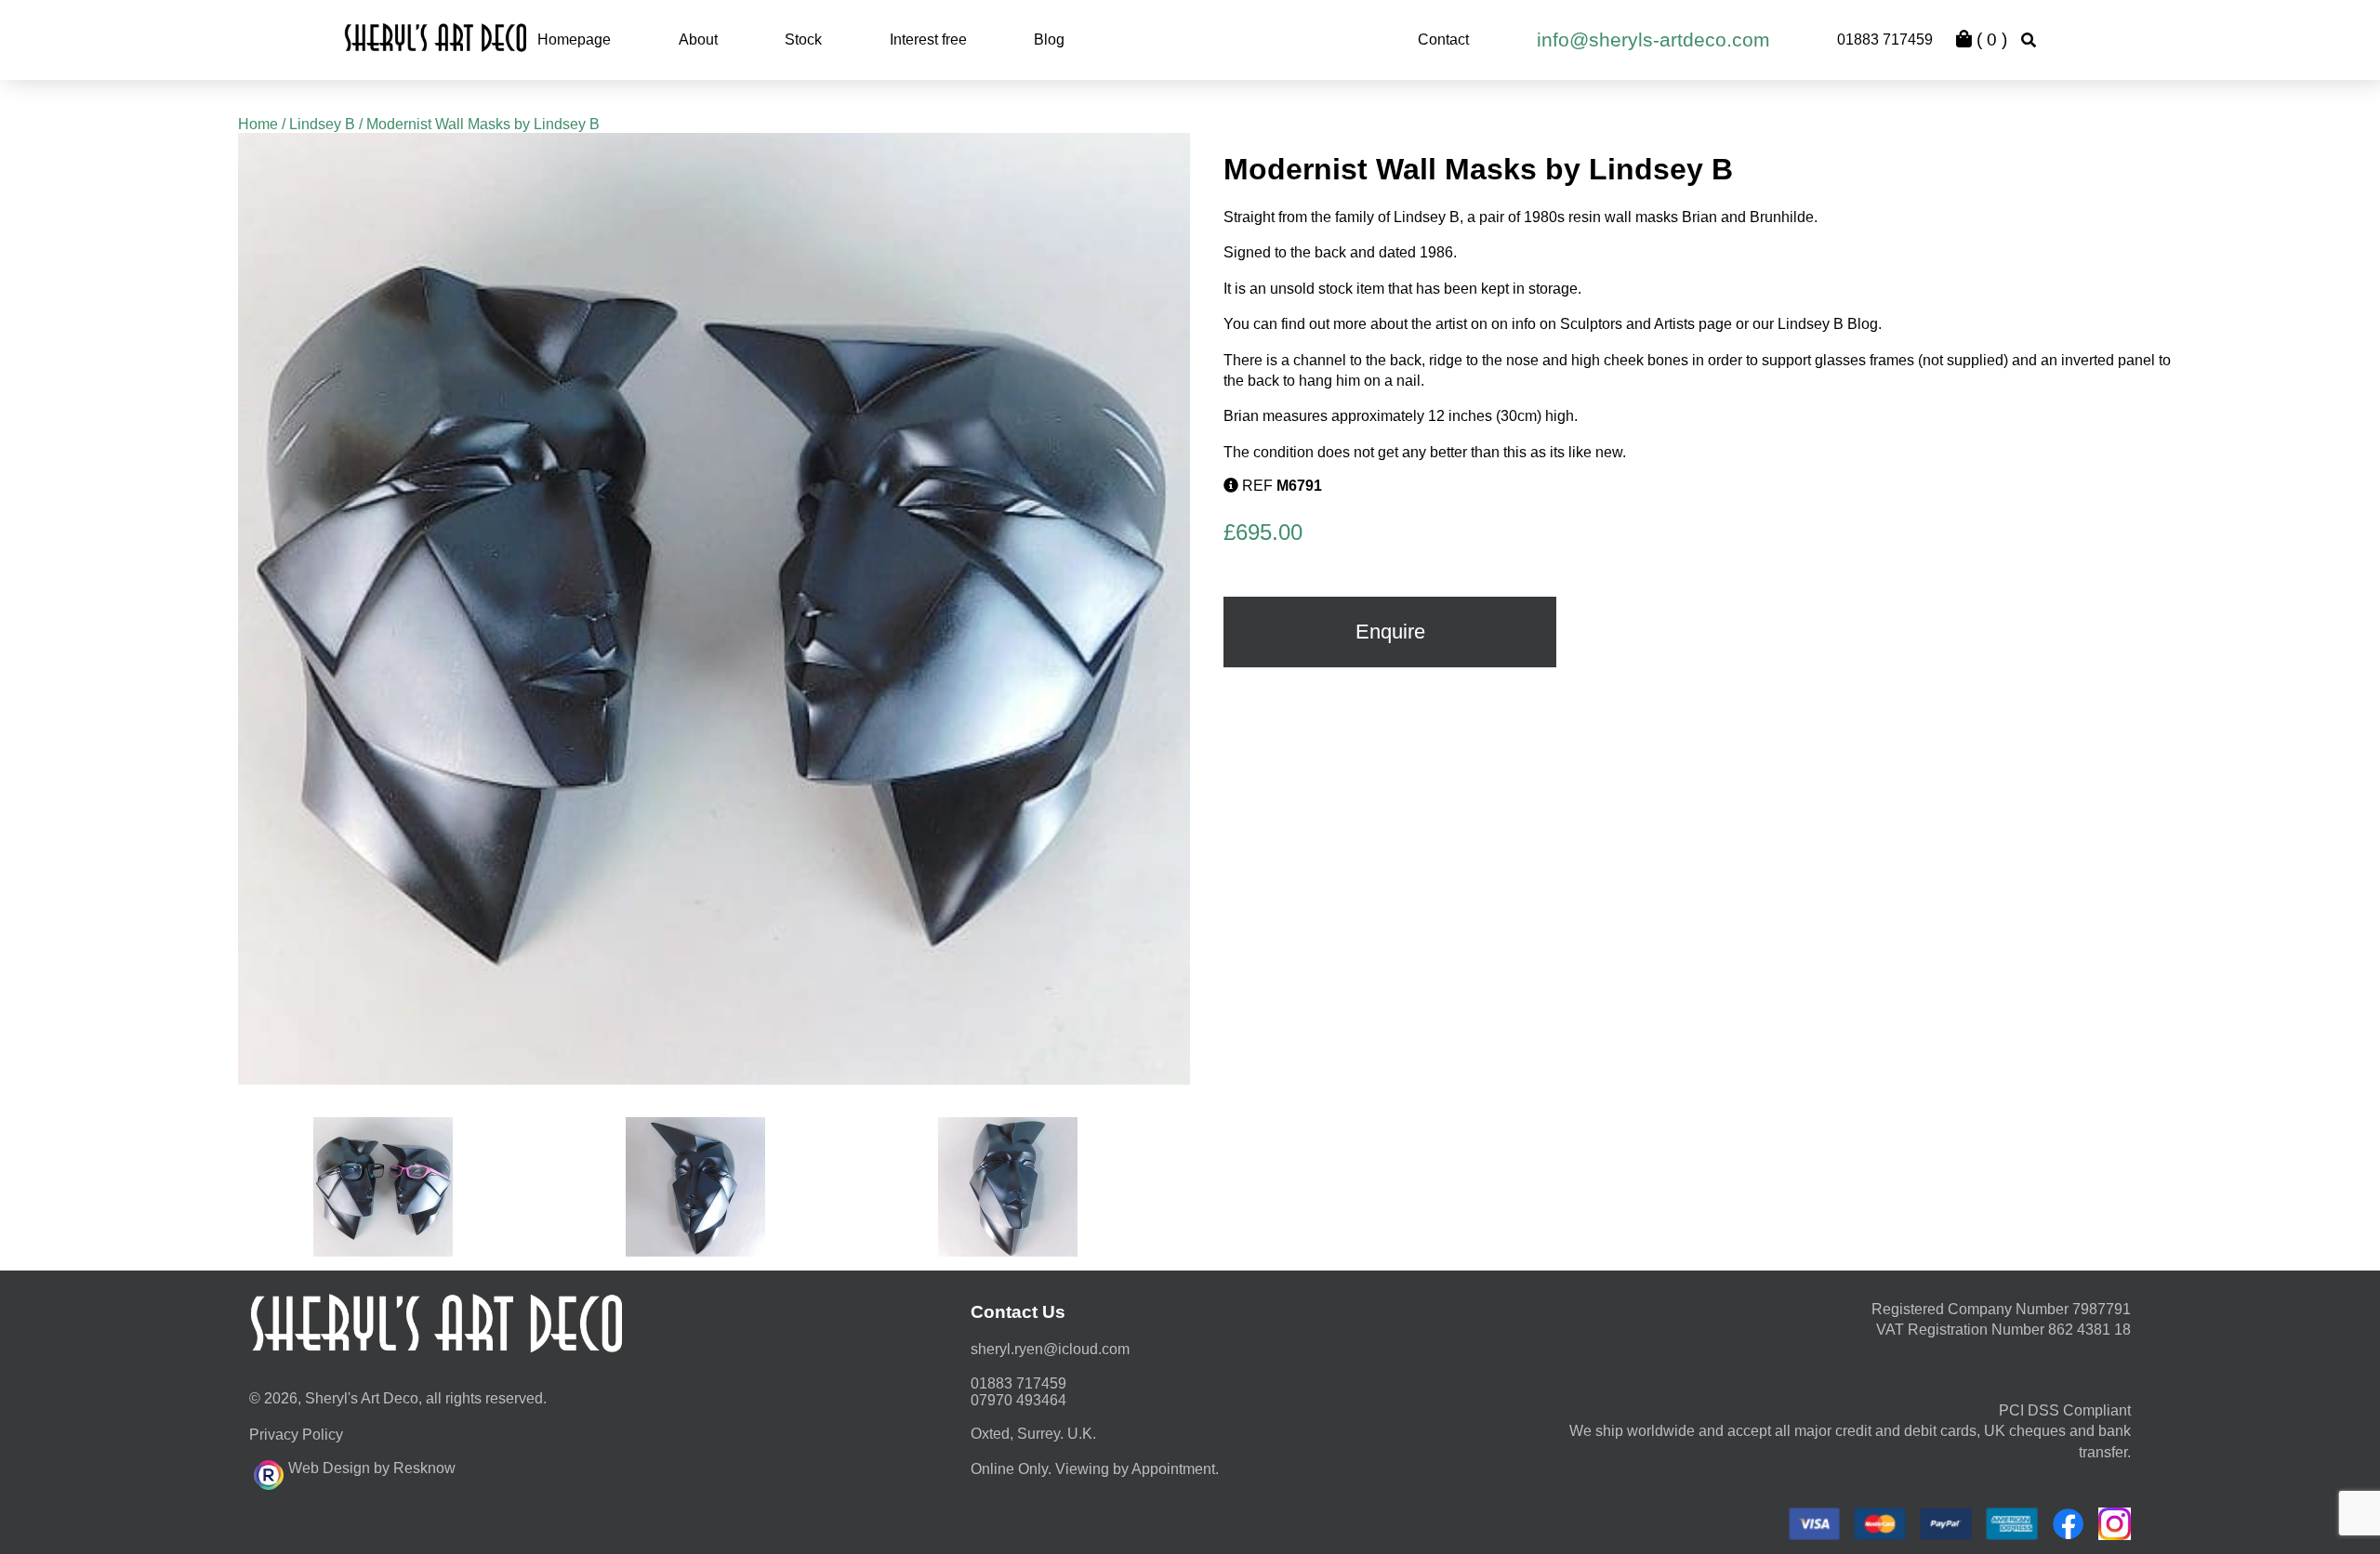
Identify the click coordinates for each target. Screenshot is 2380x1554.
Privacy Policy (296, 1435)
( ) (1990, 40)
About (698, 40)
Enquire (1390, 632)
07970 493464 (1018, 1400)
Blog (1049, 40)
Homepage (574, 40)
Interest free (928, 40)
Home (258, 124)
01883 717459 (1885, 40)
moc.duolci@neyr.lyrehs (1050, 1349)
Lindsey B (322, 124)
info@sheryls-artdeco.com (1653, 40)
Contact (1443, 40)
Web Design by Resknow (372, 1468)
